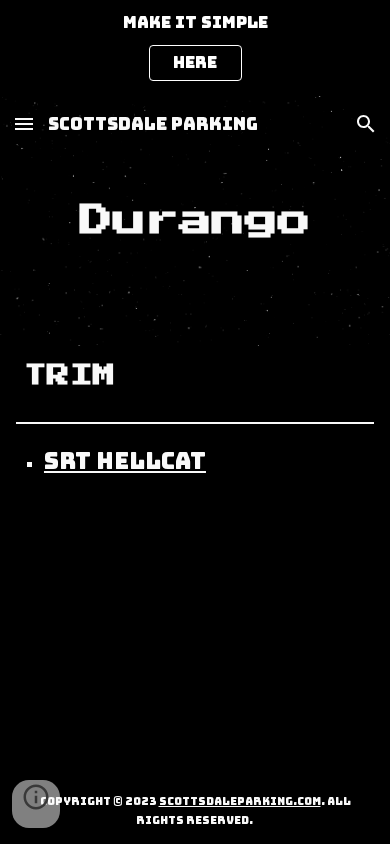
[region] (195, 48)
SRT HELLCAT (125, 461)
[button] (24, 123)
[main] (195, 221)
